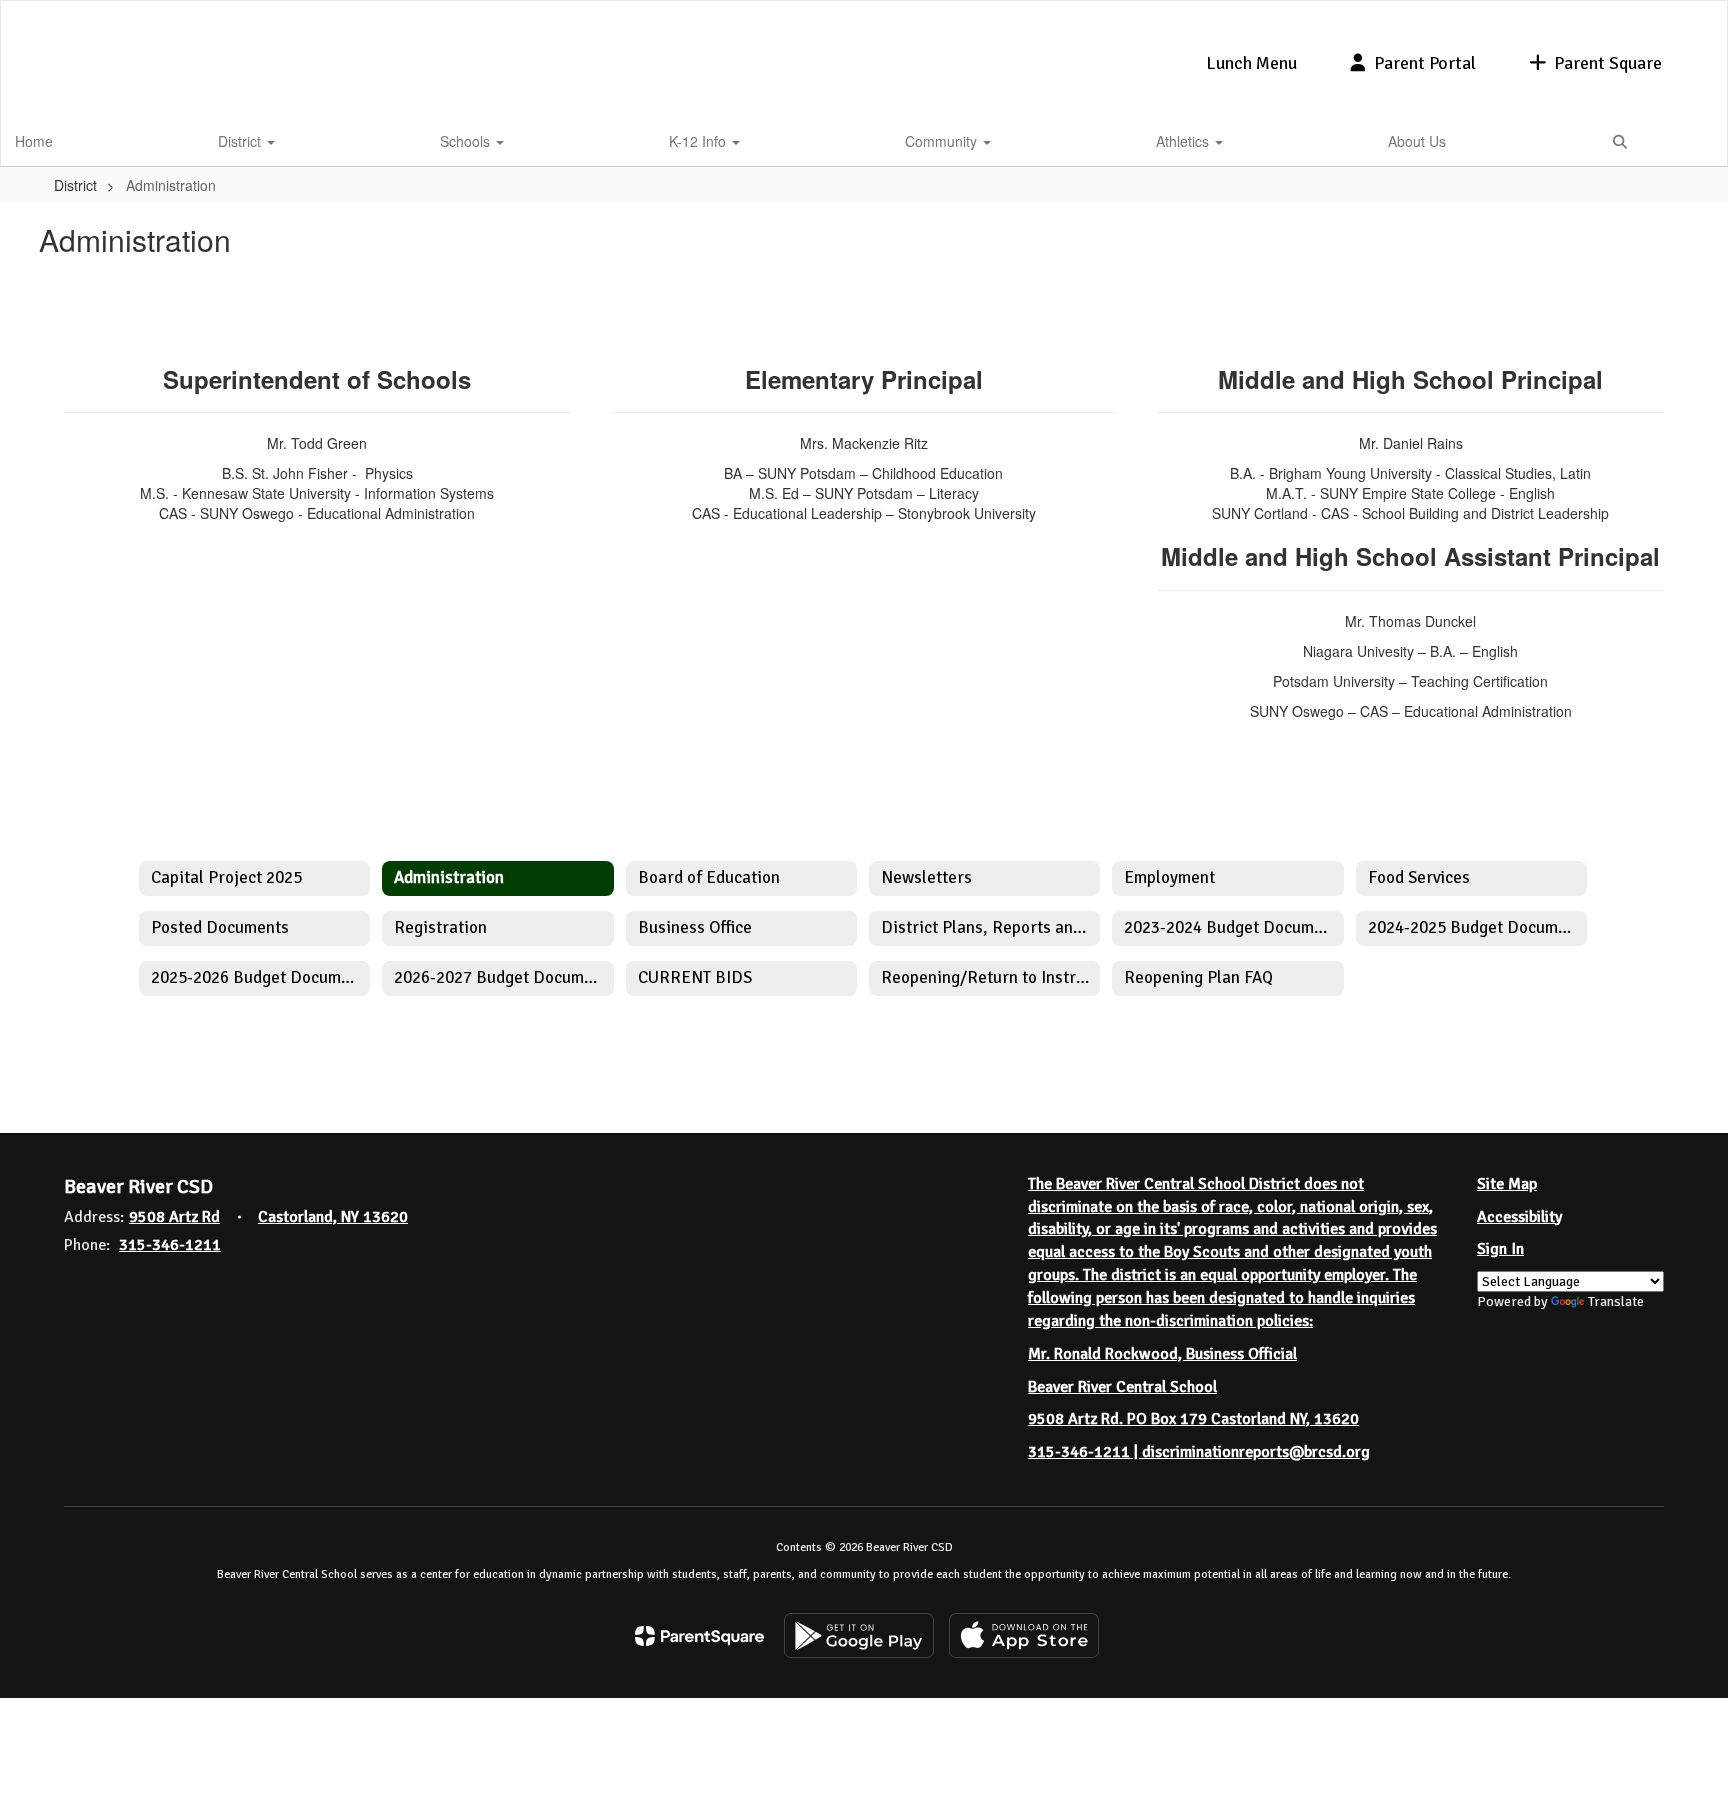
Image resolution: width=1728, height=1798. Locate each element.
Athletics (1184, 141)
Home (34, 141)
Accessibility (1519, 1217)
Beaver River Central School (1122, 1387)
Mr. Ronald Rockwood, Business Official (1162, 1354)
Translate (1616, 1301)
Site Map (1507, 1184)
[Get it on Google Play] (859, 1635)
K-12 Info (699, 141)
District (241, 141)
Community (943, 141)
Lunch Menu (1251, 63)
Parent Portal (1425, 63)
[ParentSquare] (699, 1636)
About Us (1417, 141)
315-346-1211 (170, 1245)
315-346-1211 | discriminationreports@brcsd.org (1199, 1452)
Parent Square (1608, 63)
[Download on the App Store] (1024, 1635)
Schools (467, 141)
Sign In (1500, 1249)
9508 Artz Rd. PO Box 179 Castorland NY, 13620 (1193, 1419)
